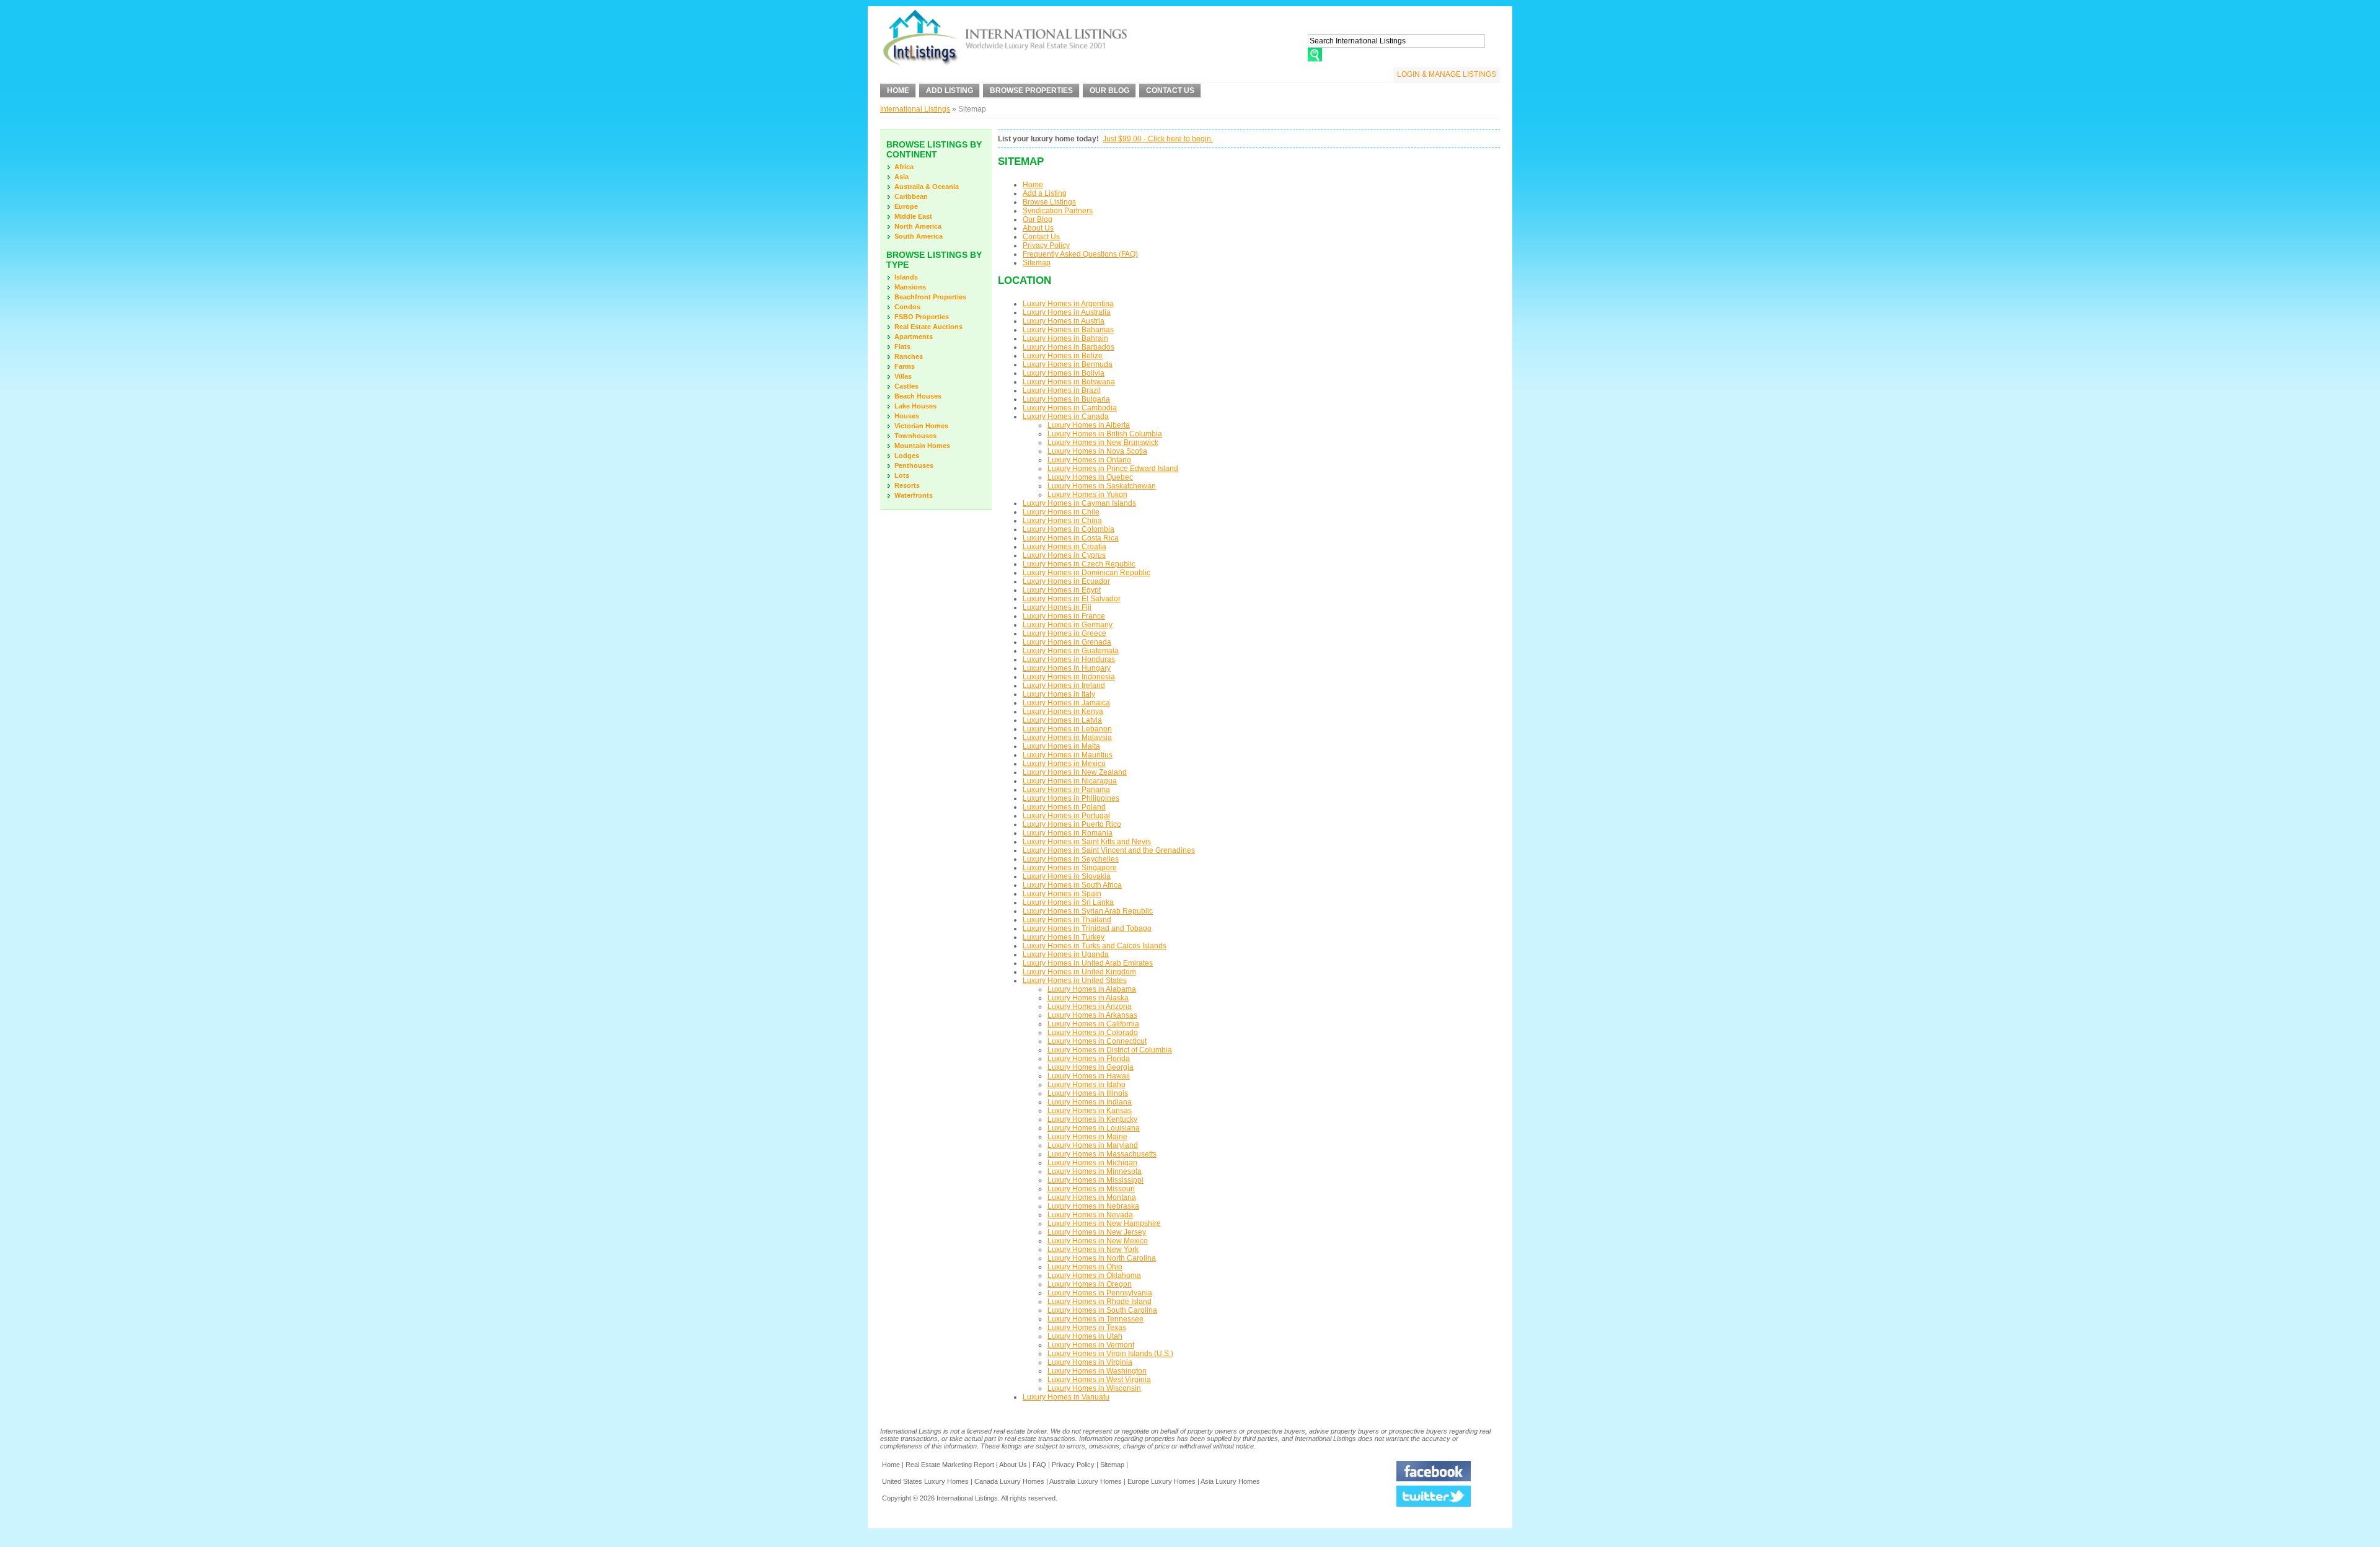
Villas (903, 376)
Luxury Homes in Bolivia (1064, 373)
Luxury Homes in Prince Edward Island (1113, 469)
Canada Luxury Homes (1009, 1481)
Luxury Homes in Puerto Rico (1072, 824)
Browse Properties (1031, 90)
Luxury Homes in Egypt (1062, 590)
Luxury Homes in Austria (1064, 321)
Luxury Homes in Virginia (1090, 1362)
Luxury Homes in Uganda (1066, 954)
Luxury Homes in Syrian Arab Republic (1088, 911)
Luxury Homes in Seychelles (1071, 859)
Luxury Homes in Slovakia (1067, 876)
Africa (904, 167)
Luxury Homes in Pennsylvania (1100, 1293)
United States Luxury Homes (925, 1481)
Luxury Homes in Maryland (1093, 1145)
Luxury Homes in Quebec (1090, 477)
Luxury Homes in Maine (1087, 1137)
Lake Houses (915, 406)
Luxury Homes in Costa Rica (1071, 538)
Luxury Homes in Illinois (1088, 1093)
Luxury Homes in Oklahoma (1094, 1276)
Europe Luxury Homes (1161, 1481)
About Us (1038, 228)
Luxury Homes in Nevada (1090, 1215)
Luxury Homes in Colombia (1069, 529)
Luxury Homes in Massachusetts (1102, 1154)
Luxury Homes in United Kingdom (1079, 972)
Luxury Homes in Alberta (1089, 425)
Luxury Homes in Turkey (1064, 937)
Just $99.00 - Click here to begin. (1158, 139)
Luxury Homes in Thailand (1067, 920)
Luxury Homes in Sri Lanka (1068, 902)
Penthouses (914, 465)
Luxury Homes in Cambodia (1070, 408)
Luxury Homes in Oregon (1090, 1284)
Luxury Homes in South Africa (1072, 885)
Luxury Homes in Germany (1068, 625)
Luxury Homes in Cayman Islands (1079, 503)
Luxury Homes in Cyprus (1064, 555)
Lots (902, 475)
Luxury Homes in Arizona (1090, 1007)
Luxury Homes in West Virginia (1099, 1380)
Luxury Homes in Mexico (1064, 764)
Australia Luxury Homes (1086, 1481)
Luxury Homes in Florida (1089, 1059)
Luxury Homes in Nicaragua (1070, 781)
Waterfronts (914, 495)
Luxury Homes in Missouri (1091, 1189)
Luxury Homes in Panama (1066, 790)
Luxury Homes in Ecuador (1066, 581)
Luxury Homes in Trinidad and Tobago (1087, 928)
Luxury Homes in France (1064, 616)
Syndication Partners (1058, 211)
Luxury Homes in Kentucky (1092, 1119)
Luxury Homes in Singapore (1070, 868)
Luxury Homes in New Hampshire (1104, 1223)
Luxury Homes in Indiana (1090, 1102)
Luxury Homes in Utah (1085, 1336)
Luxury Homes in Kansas (1090, 1111)
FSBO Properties (922, 317)
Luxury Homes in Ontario (1089, 460)
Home (898, 90)
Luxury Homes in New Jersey (1097, 1232)
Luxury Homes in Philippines (1071, 798)
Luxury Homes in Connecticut (1097, 1041)
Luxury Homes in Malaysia (1067, 738)
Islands (906, 277)
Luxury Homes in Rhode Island (1100, 1302)
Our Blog (1109, 90)
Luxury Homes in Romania (1068, 833)
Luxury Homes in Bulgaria (1066, 399)
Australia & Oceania (927, 187)
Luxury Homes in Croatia (1064, 547)
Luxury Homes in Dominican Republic (1086, 573)
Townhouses (915, 436)
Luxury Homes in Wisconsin (1094, 1388)
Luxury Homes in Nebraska (1093, 1206)
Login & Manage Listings (1447, 74)
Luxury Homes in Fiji (1057, 607)
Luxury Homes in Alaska (1088, 998)
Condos (907, 307)
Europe (906, 206)
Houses (907, 416)
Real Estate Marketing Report (950, 1465)
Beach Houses (918, 396)
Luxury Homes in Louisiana (1094, 1128)
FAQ (1039, 1465)
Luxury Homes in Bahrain (1065, 338)
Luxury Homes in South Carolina (1102, 1310)
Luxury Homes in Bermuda (1068, 364)
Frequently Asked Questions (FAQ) (1080, 254)
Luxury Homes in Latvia (1062, 720)
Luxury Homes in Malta (1061, 746)
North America (918, 226)
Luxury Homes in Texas (1087, 1328)
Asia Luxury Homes (1230, 1481)
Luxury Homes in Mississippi (1095, 1180)
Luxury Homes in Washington (1097, 1371)
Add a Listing (1045, 193)
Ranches (909, 356)
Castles (906, 386)
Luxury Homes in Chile (1061, 512)
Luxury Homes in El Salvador (1072, 599)
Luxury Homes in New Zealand (1075, 772)
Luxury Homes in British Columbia (1105, 434)
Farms (905, 366)
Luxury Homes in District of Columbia (1110, 1050)
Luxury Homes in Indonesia (1069, 677)
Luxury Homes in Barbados (1069, 347)
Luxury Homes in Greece (1064, 633)
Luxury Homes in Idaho (1086, 1085)
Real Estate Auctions (928, 327)
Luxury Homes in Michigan (1092, 1163)
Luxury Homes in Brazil (1062, 390)
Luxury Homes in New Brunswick (1103, 443)
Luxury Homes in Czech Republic (1079, 564)
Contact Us (1170, 90)
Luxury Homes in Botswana (1069, 382)
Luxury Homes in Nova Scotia (1097, 451)
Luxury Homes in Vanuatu (1066, 1397)
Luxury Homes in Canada (1066, 416)
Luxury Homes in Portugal (1066, 816)
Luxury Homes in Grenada (1067, 642)
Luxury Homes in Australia (1067, 312)
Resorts (907, 485)
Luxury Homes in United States (1075, 981)
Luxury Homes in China (1062, 521)
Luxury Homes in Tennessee (1095, 1319)
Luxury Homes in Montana (1092, 1197)
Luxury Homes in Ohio (1085, 1267)
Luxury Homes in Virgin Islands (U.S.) (1110, 1354)
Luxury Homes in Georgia (1091, 1067)
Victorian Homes (921, 426)
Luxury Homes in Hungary (1067, 668)
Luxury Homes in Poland (1064, 807)
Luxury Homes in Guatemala (1071, 651)
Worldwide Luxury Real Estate (1004, 40)
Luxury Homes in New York (1093, 1249)
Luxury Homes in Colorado (1093, 1033)
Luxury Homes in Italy (1059, 694)
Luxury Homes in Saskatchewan (1102, 486)
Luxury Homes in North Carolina (1102, 1258)
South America (919, 236)
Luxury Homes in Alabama (1092, 989)
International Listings (915, 109)
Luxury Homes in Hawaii (1089, 1076)
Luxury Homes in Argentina (1068, 304)
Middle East (913, 216)
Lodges (907, 456)
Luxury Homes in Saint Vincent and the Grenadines (1109, 850)
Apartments (914, 337)
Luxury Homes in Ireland (1064, 685)
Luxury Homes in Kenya (1063, 712)
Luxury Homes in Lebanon (1067, 729)
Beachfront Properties (930, 297)
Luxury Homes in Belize (1063, 356)
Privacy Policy (1046, 245)
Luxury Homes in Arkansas (1092, 1015)
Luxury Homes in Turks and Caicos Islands (1095, 946)
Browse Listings (1049, 202)
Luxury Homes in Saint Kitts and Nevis (1087, 842)
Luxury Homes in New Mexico (1098, 1241)
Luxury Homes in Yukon (1087, 495)
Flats (902, 346)
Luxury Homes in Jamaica (1066, 703)
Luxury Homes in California (1093, 1024)
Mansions (910, 287)
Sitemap (1037, 263)
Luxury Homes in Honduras (1069, 659)
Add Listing (950, 90)
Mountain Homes (922, 446)
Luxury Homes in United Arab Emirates (1088, 963)
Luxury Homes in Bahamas (1068, 330)
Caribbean (911, 196)
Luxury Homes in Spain (1062, 894)
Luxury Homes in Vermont (1091, 1345)
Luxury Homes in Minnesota (1095, 1171)
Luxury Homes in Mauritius (1068, 755)
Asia (901, 177)
